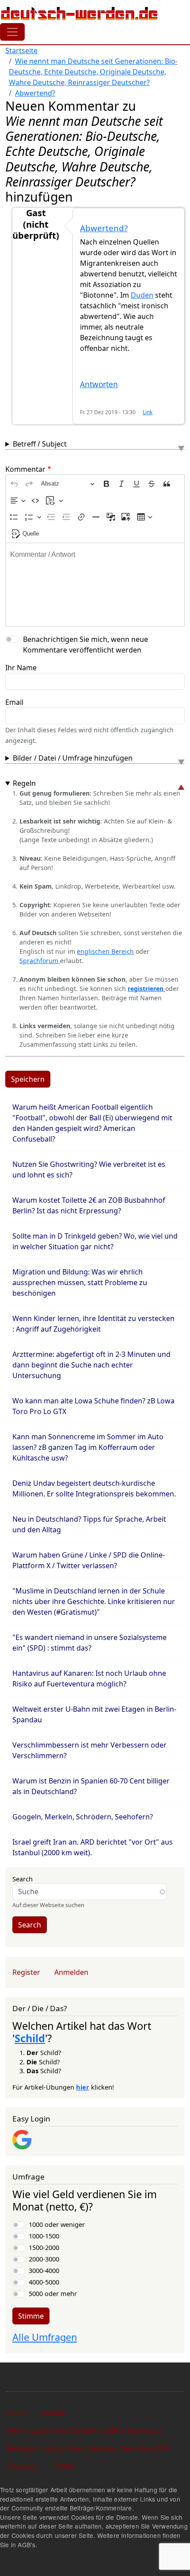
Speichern (28, 1079)
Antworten (99, 384)
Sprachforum (40, 961)
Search (23, 1879)
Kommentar (25, 469)
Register (26, 1972)
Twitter (63, 2466)
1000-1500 (44, 2236)
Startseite (21, 51)
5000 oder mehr (53, 2293)
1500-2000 (44, 2247)
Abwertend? (35, 93)
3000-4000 (44, 2270)
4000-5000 (44, 2282)
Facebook (23, 2466)
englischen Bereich (105, 951)
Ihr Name (21, 668)
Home (17, 2413)
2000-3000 (44, 2259)
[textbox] (95, 585)
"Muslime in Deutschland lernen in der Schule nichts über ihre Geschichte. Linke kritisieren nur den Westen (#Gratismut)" (94, 1601)
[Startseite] (80, 13)
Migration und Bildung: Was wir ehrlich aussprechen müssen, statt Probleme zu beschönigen (80, 1282)
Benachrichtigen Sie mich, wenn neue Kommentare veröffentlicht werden (85, 645)
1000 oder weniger (57, 2224)
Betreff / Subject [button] (40, 444)
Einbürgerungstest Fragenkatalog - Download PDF (88, 2448)
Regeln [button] (24, 783)
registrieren (146, 989)
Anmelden (71, 1972)
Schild (30, 2038)
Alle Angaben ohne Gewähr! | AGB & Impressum (85, 2430)
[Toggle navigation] (12, 32)
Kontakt (53, 2413)
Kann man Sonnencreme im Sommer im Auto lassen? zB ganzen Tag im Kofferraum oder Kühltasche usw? (88, 1447)
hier (83, 2087)
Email (14, 702)
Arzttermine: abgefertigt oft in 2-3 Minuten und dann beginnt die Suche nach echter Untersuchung (91, 1365)
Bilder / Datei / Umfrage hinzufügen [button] (73, 758)
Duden (142, 295)
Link (148, 412)
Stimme (31, 2316)
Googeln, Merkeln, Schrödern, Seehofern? (83, 1817)
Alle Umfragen (45, 2337)
